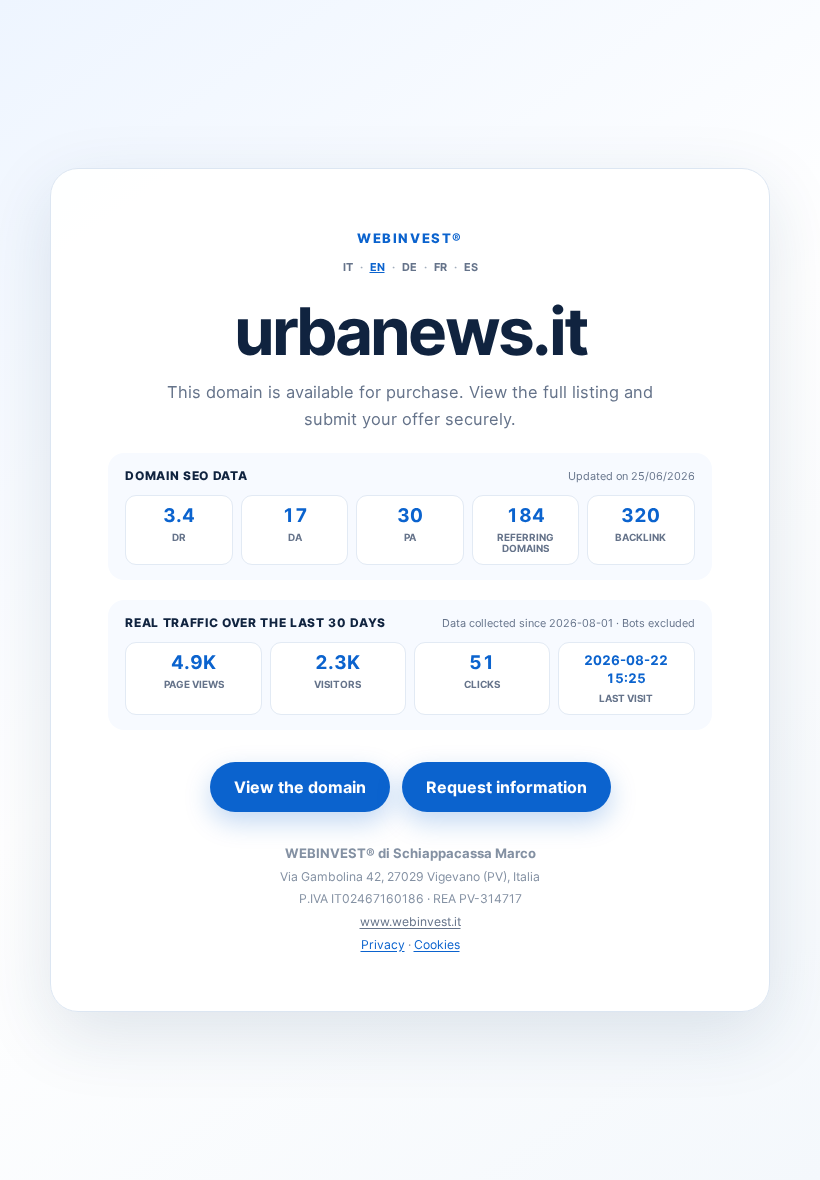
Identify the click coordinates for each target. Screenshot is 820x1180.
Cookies (437, 944)
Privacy (383, 944)
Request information (506, 787)
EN (377, 267)
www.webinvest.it (410, 921)
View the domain (300, 787)
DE (409, 267)
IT (348, 267)
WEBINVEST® (410, 238)
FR (440, 267)
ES (471, 267)
